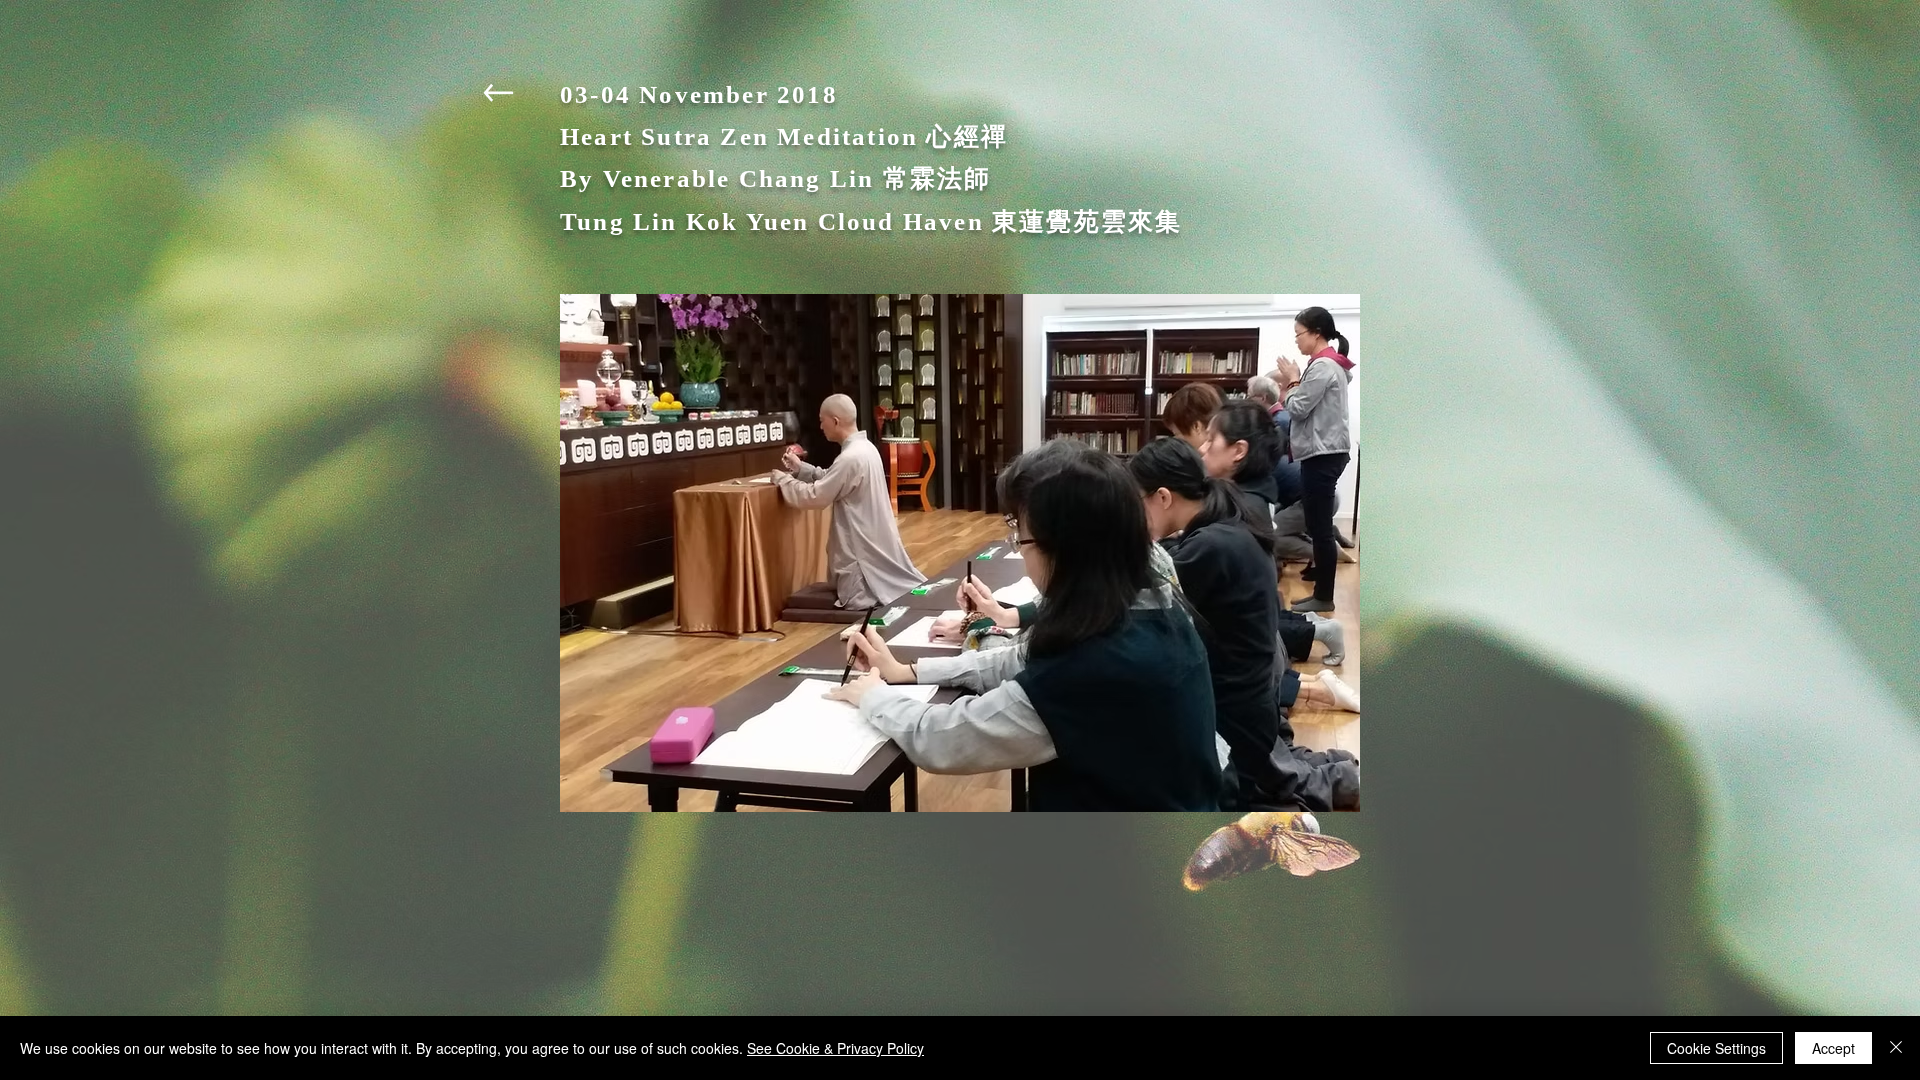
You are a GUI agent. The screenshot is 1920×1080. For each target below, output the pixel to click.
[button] (960, 553)
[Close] (1896, 1048)
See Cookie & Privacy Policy (835, 1048)
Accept (1833, 1048)
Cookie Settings (1716, 1048)
